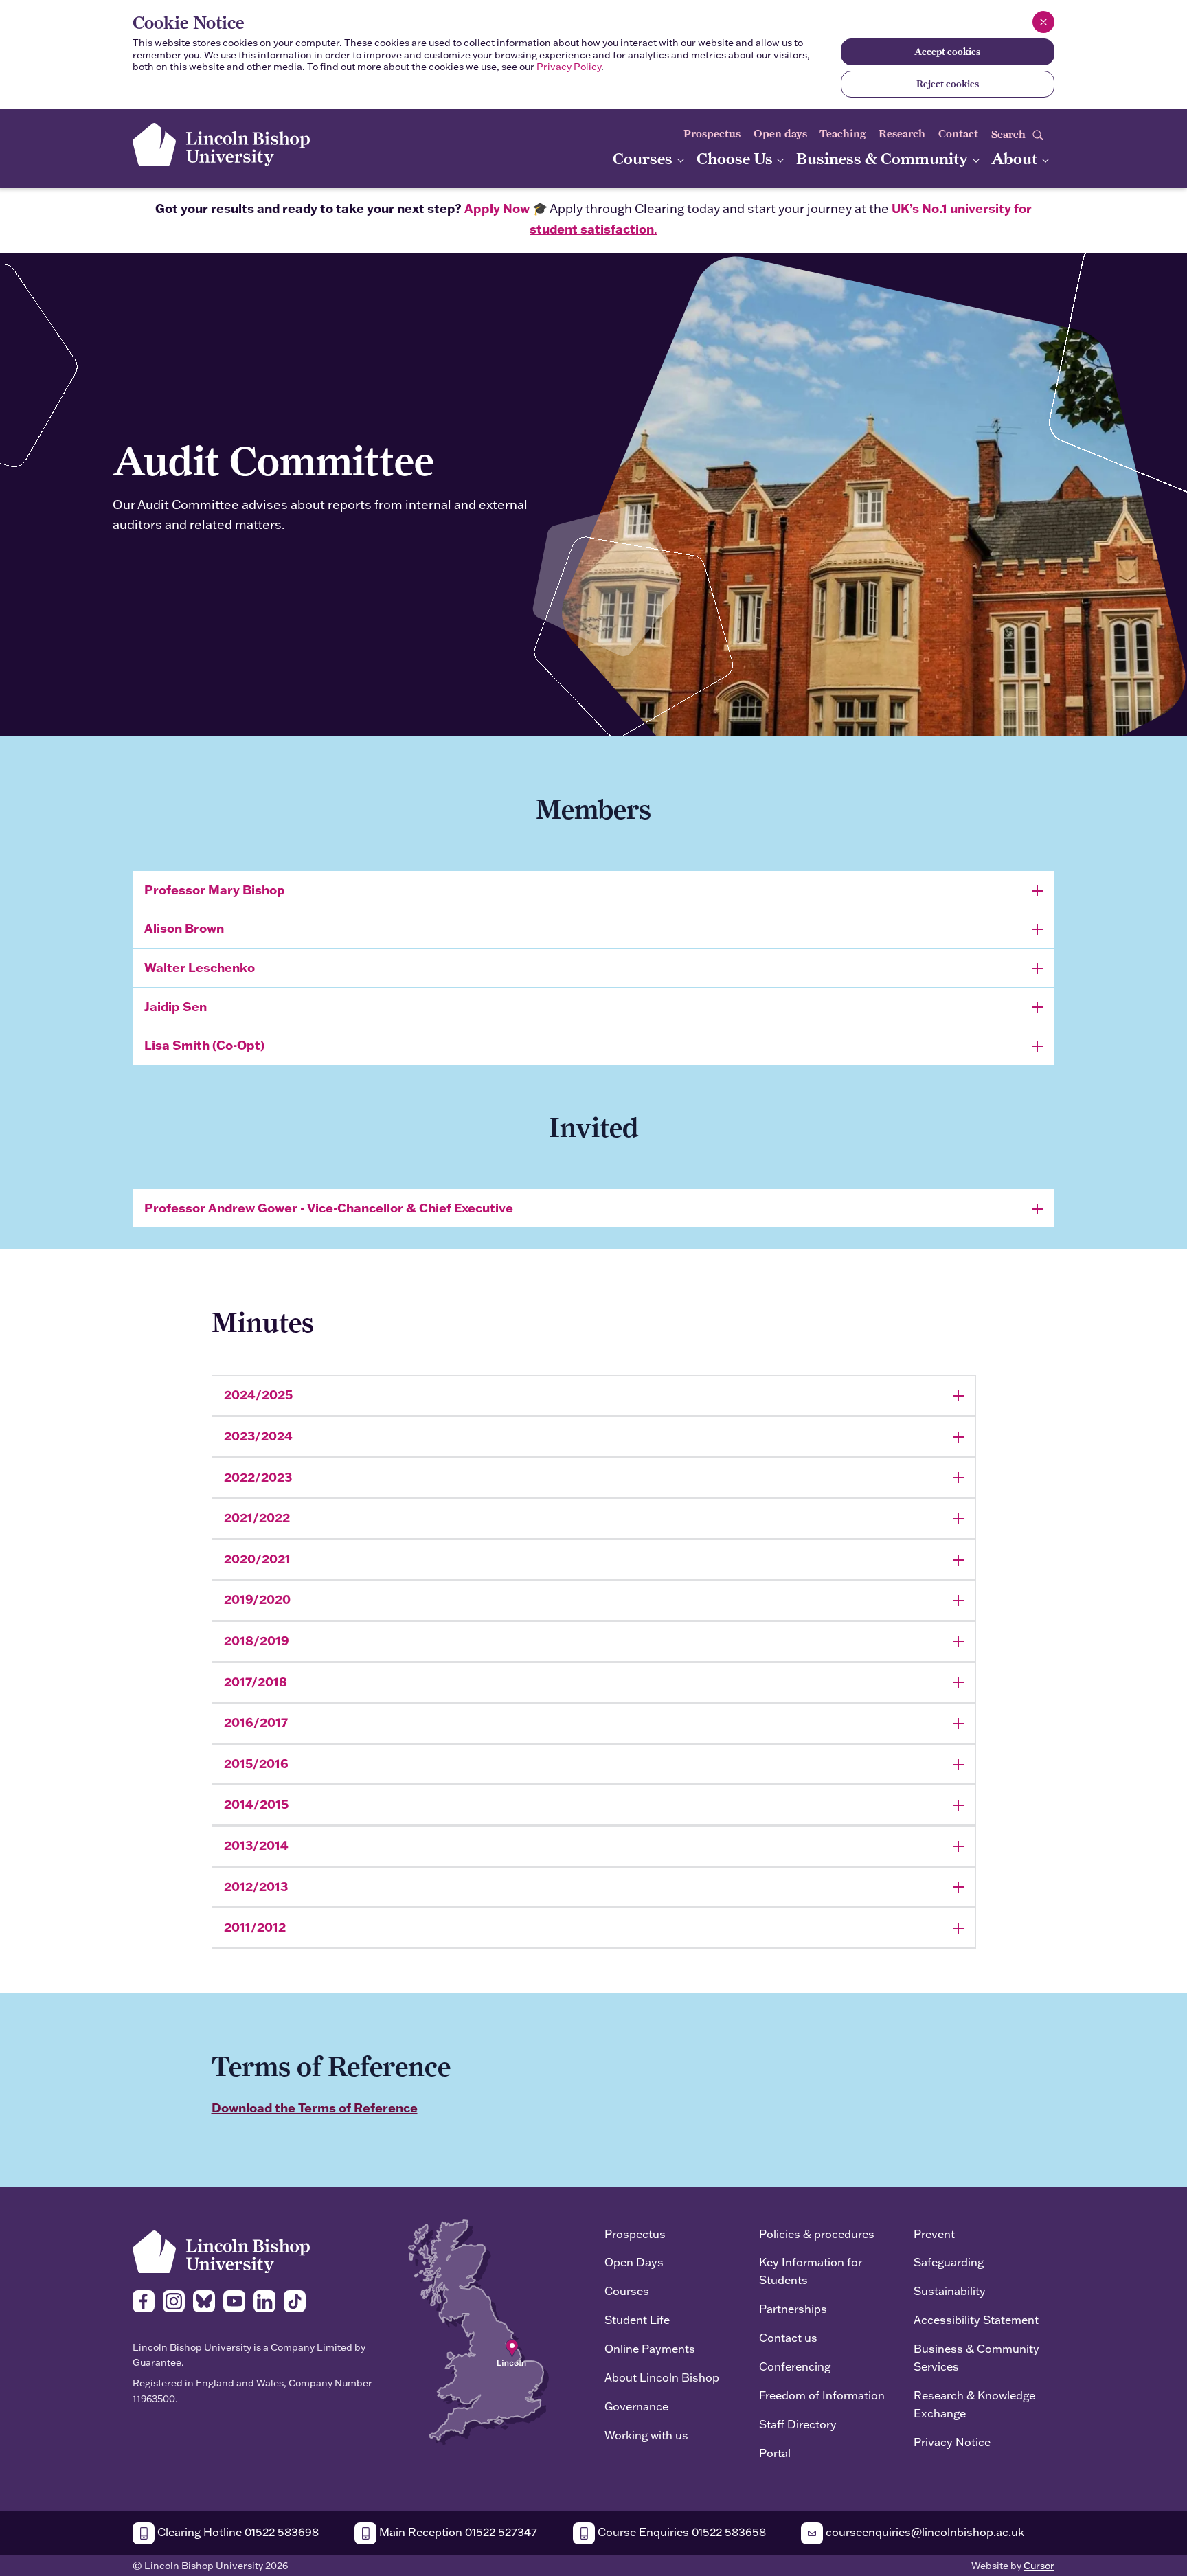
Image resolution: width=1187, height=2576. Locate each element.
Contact (958, 134)
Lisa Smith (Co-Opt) (204, 1045)
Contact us (788, 2337)
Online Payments (650, 2348)
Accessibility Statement (976, 2319)
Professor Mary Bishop (215, 890)
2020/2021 (257, 1559)
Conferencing (795, 2366)
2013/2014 (256, 1845)
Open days (780, 134)
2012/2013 (256, 1886)
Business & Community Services (976, 2357)
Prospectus (712, 134)
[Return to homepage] (221, 145)
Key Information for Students (811, 2271)
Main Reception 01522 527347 (457, 2532)
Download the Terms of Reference (315, 2108)
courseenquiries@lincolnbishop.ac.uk (924, 2532)
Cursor (1039, 2566)
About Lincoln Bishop (662, 2377)
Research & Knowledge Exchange (974, 2404)
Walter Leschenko (200, 967)
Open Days (634, 2262)
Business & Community (884, 158)
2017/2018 (256, 1682)
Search (1010, 134)
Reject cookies (948, 84)
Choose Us (736, 158)
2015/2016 (256, 1763)
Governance (636, 2406)
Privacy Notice (952, 2442)
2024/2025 (258, 1394)
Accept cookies (947, 52)
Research (902, 134)
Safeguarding (949, 2262)
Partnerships (793, 2308)
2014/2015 (256, 1804)
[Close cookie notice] (1043, 22)
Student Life (637, 2319)
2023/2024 (258, 1436)
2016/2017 (256, 1722)
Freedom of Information (822, 2395)
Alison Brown (184, 928)
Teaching (843, 134)
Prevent (934, 2234)
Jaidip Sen (176, 1006)
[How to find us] (478, 2331)
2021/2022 (257, 1517)
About (1016, 158)
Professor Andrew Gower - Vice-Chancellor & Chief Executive (329, 1208)
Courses (644, 158)
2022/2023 (258, 1477)
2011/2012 (255, 1927)
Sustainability (950, 2291)
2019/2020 (257, 1599)
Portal (775, 2453)
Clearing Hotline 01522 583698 (237, 2532)
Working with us (646, 2435)
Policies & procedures (817, 2234)
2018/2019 (257, 1640)
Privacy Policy (569, 67)
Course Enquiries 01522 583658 (680, 2532)
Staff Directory (798, 2424)
